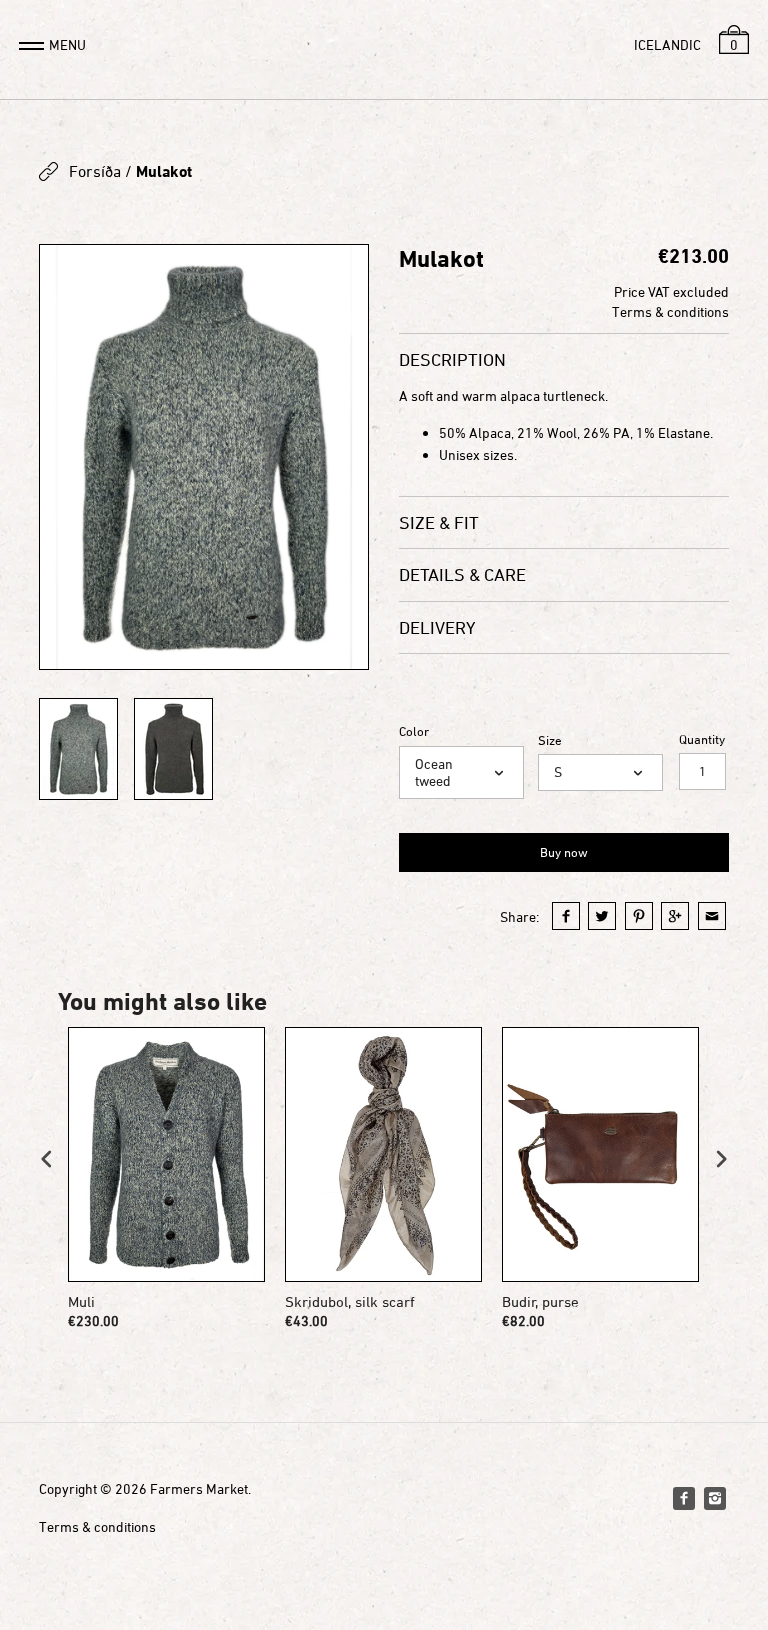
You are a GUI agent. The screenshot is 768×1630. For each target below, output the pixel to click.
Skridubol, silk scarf (350, 1301)
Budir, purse (540, 1301)
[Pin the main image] (639, 916)
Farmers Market (199, 1488)
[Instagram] (715, 1498)
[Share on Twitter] (602, 916)
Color (414, 731)
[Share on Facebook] (566, 916)
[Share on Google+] (675, 916)
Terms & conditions (670, 311)
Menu (67, 44)
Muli (81, 1301)
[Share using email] (712, 916)
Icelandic (667, 44)
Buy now (564, 852)
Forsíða (95, 171)
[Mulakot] (204, 457)
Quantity (702, 739)
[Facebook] (684, 1498)
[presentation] (47, 1158)
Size (550, 740)
